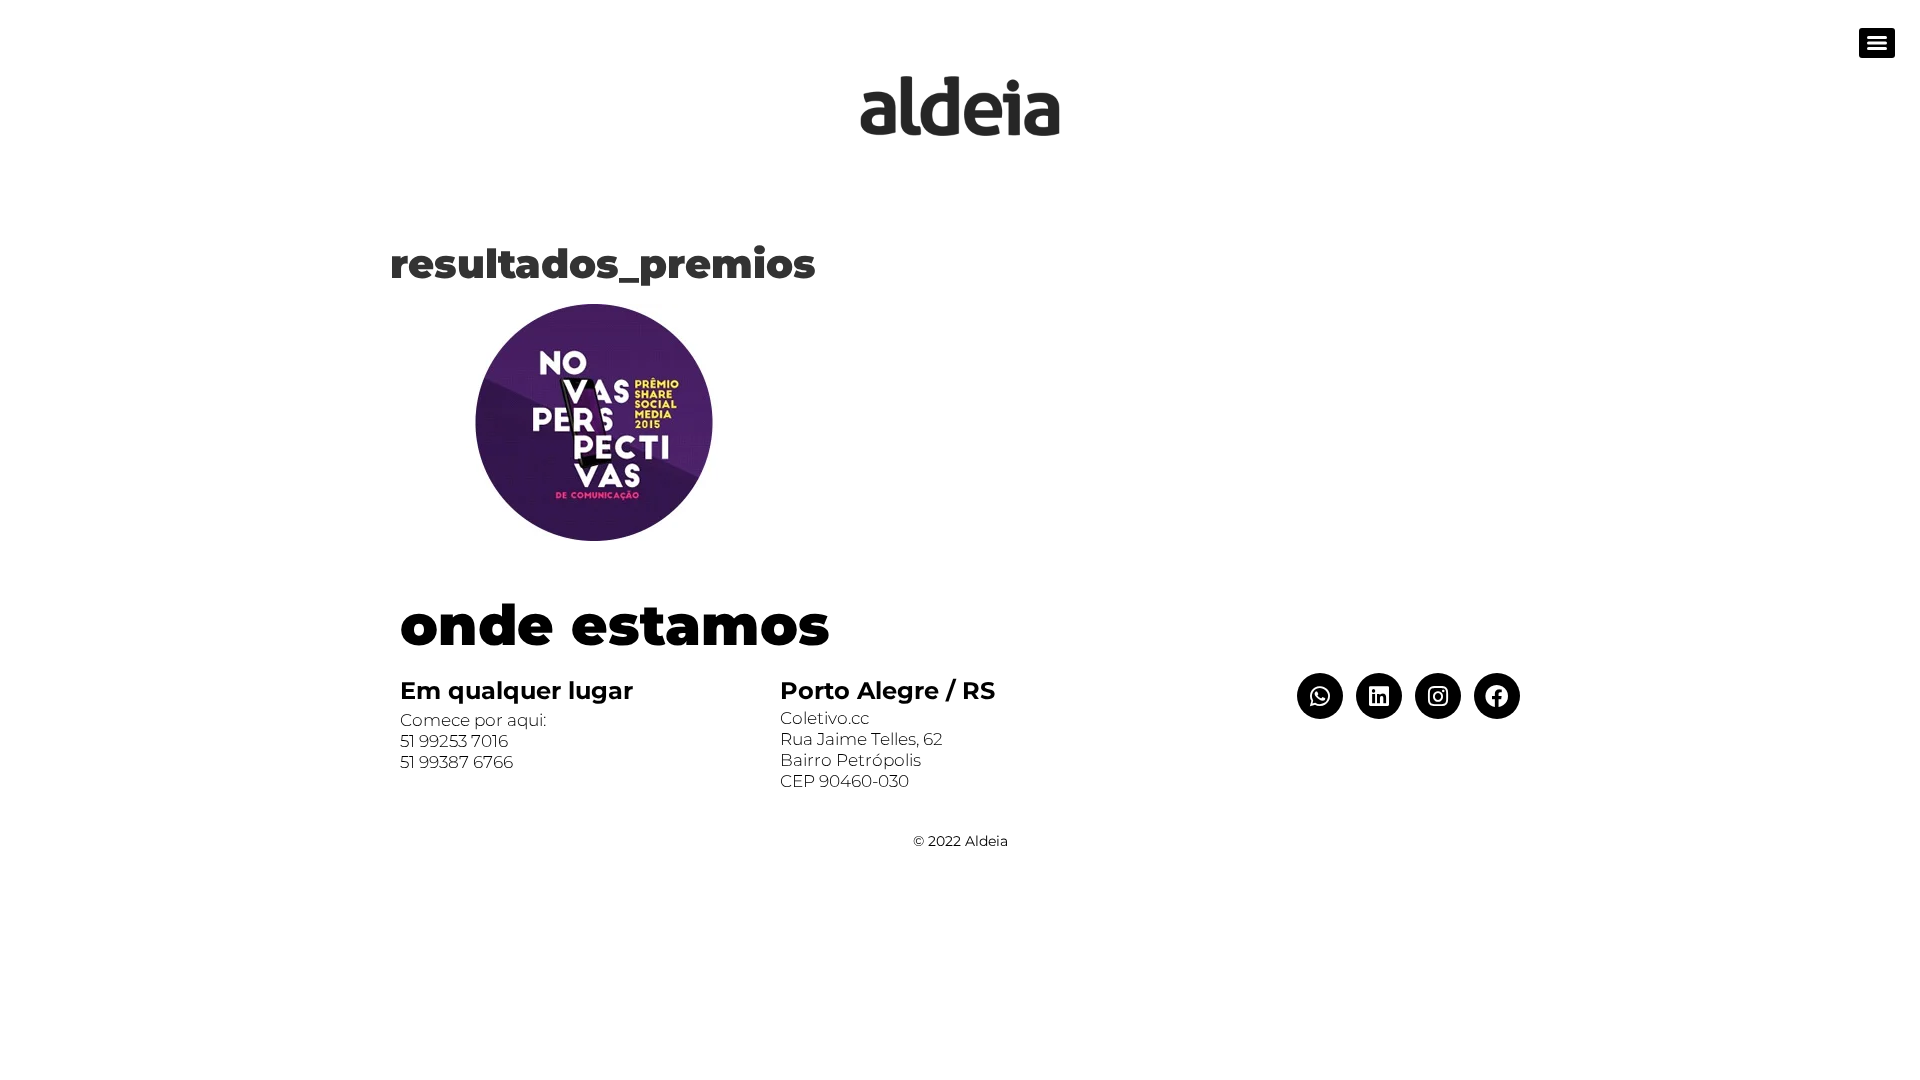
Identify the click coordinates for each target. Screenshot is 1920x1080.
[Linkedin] (1379, 696)
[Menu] (1877, 43)
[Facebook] (1497, 696)
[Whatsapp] (1320, 696)
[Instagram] (1438, 696)
